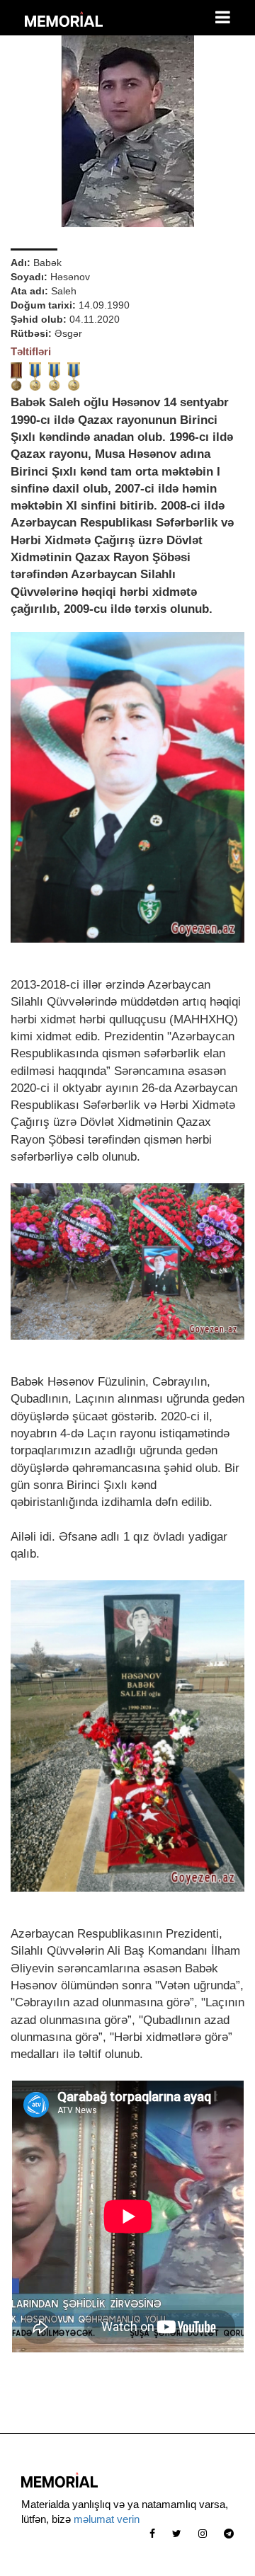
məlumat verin (107, 2519)
